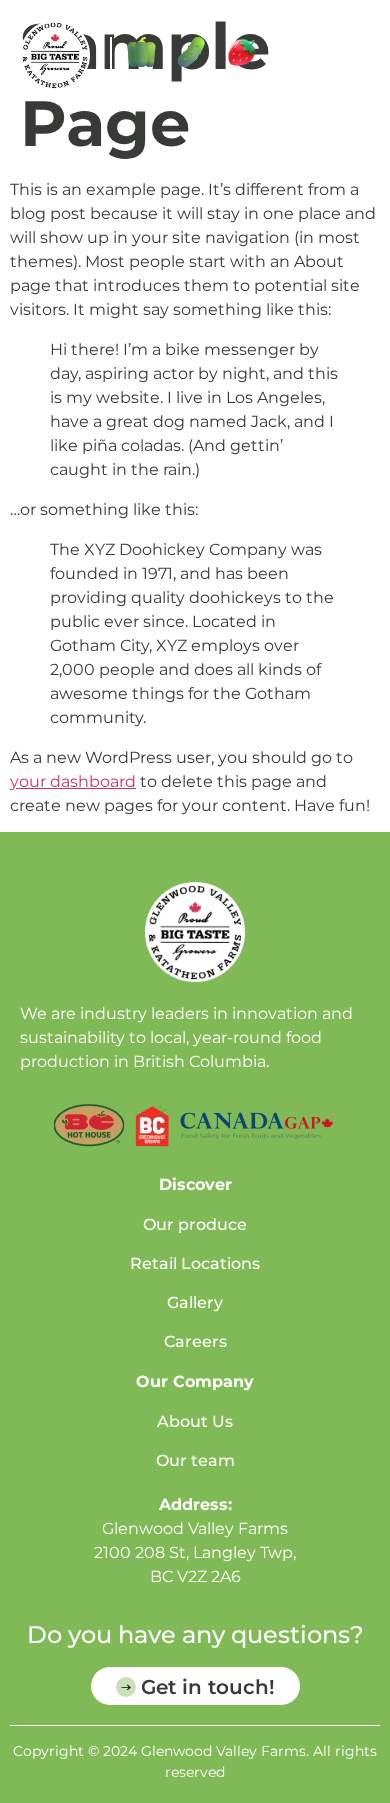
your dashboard (73, 781)
